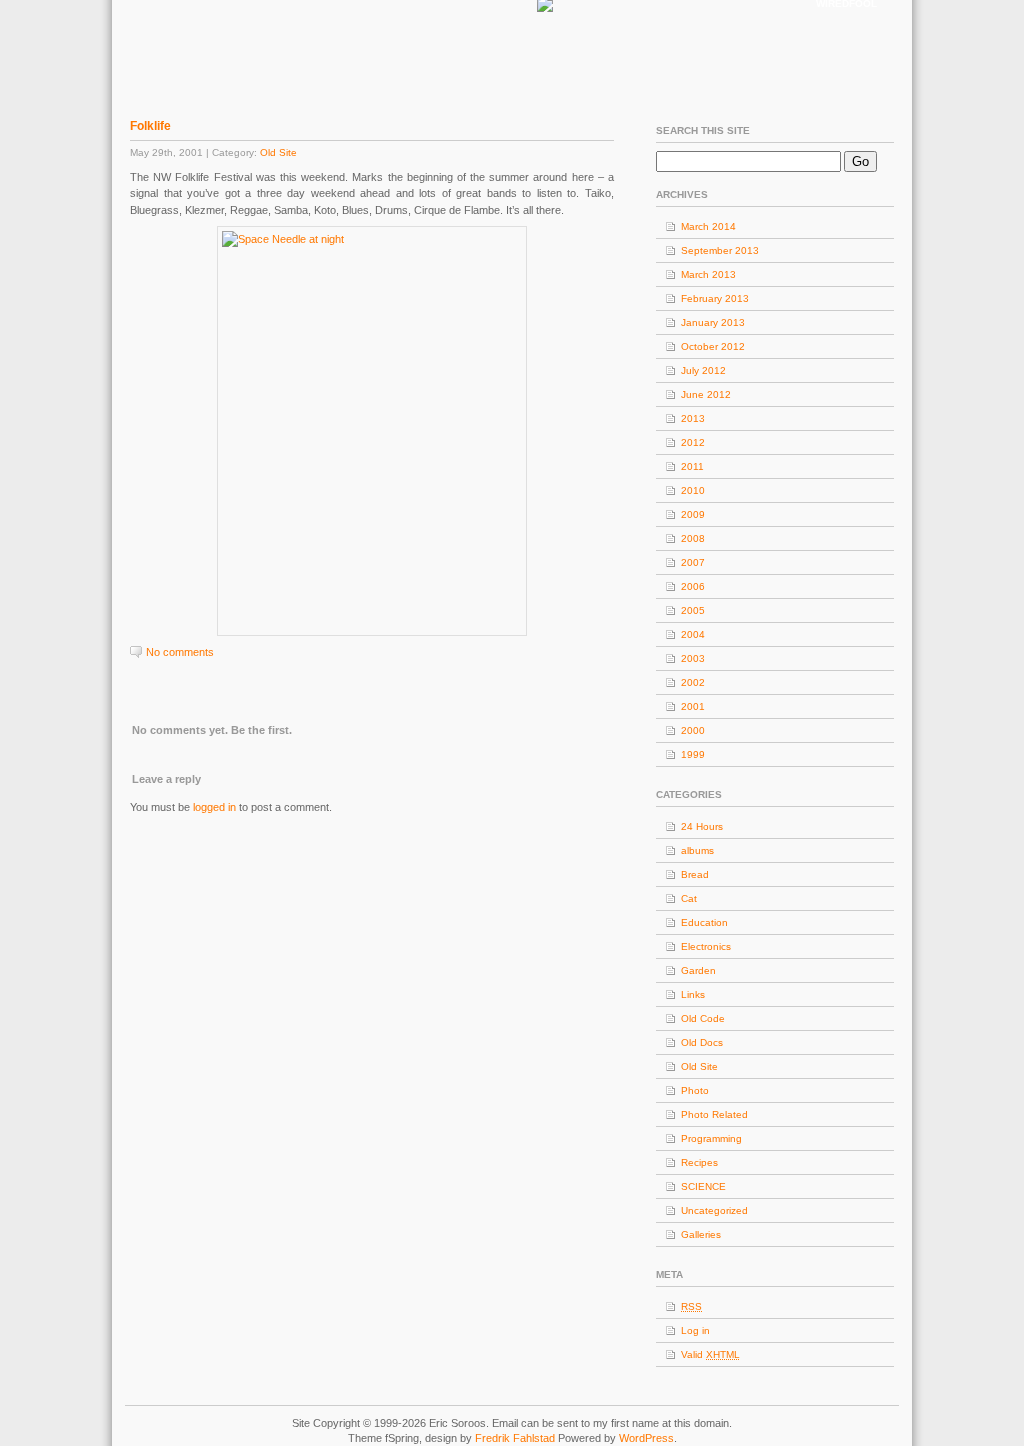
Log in (695, 1330)
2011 (692, 466)
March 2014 (708, 226)
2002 (693, 682)
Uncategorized (714, 1210)
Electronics (706, 946)
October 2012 (713, 346)
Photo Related (714, 1114)
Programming (711, 1138)
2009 (693, 514)
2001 (693, 706)
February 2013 (715, 298)
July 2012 (703, 370)
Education (704, 922)
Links (693, 994)
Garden (698, 970)
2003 (693, 658)
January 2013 (713, 322)
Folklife (150, 126)
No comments (180, 652)
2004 (693, 634)
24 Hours (702, 826)
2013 (693, 418)
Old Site (278, 152)
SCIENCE (703, 1186)
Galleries (701, 1234)
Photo (695, 1090)
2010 (693, 490)
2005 (693, 610)
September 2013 (720, 250)
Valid (710, 1354)
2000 (693, 730)
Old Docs (702, 1042)
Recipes (699, 1162)
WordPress (646, 1438)
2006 (693, 586)
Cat (689, 898)
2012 (693, 442)
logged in (214, 807)
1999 (693, 754)
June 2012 (706, 394)
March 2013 (708, 274)
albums (697, 850)
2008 (693, 538)
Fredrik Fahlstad (516, 1438)
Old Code (703, 1018)
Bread (695, 874)
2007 (693, 562)
